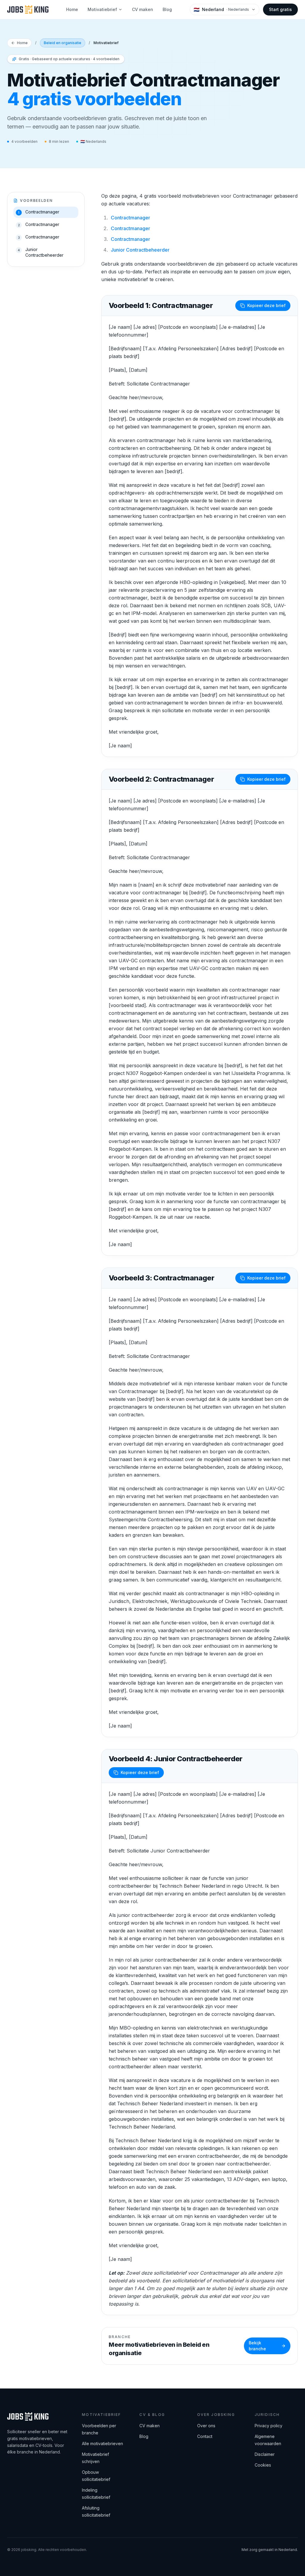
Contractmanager (130, 218)
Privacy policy (269, 2426)
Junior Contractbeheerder (140, 250)
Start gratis (280, 9)
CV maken (143, 9)
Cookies (263, 2465)
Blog (167, 9)
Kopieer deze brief (266, 305)
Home (72, 9)
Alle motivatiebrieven (102, 2443)
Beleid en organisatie (63, 43)
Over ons (206, 2426)
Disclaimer (265, 2454)
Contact (205, 2436)
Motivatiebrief (102, 9)
